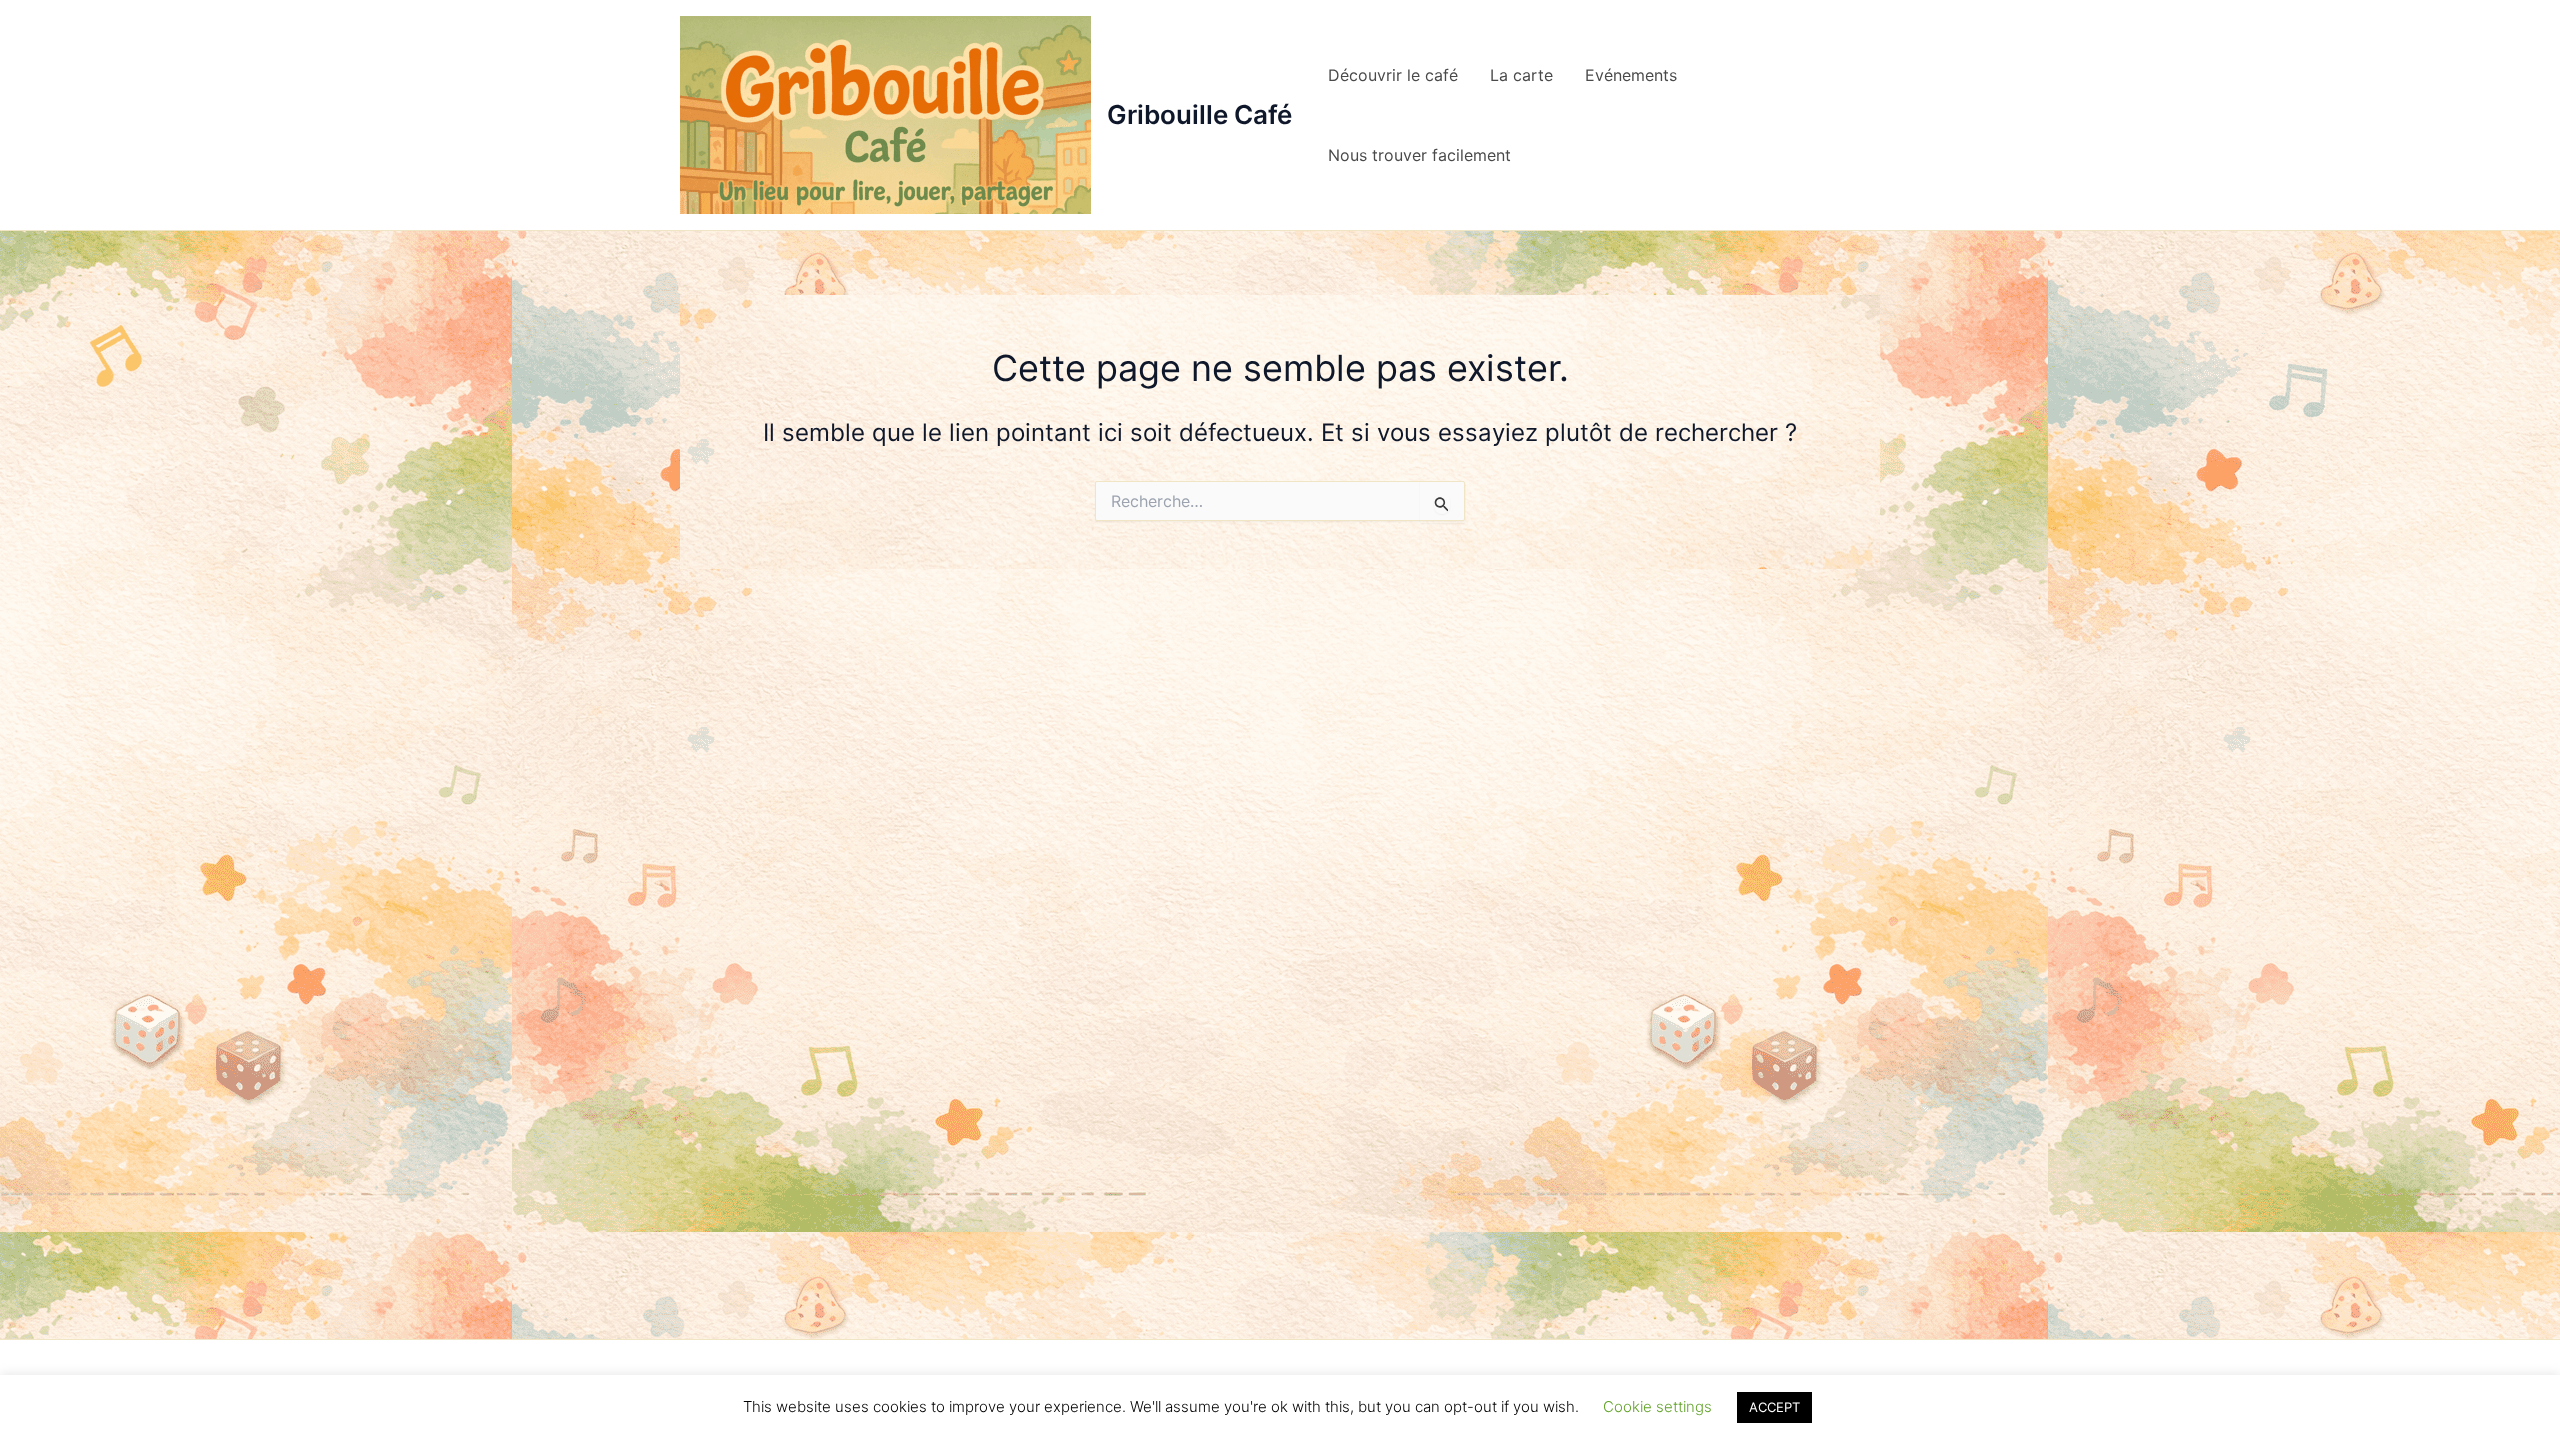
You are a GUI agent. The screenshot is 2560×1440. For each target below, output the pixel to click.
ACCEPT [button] (1774, 1407)
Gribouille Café (1199, 114)
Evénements (1631, 75)
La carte (1521, 75)
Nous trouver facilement (1419, 155)
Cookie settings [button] (1657, 1406)
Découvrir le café (1393, 75)
